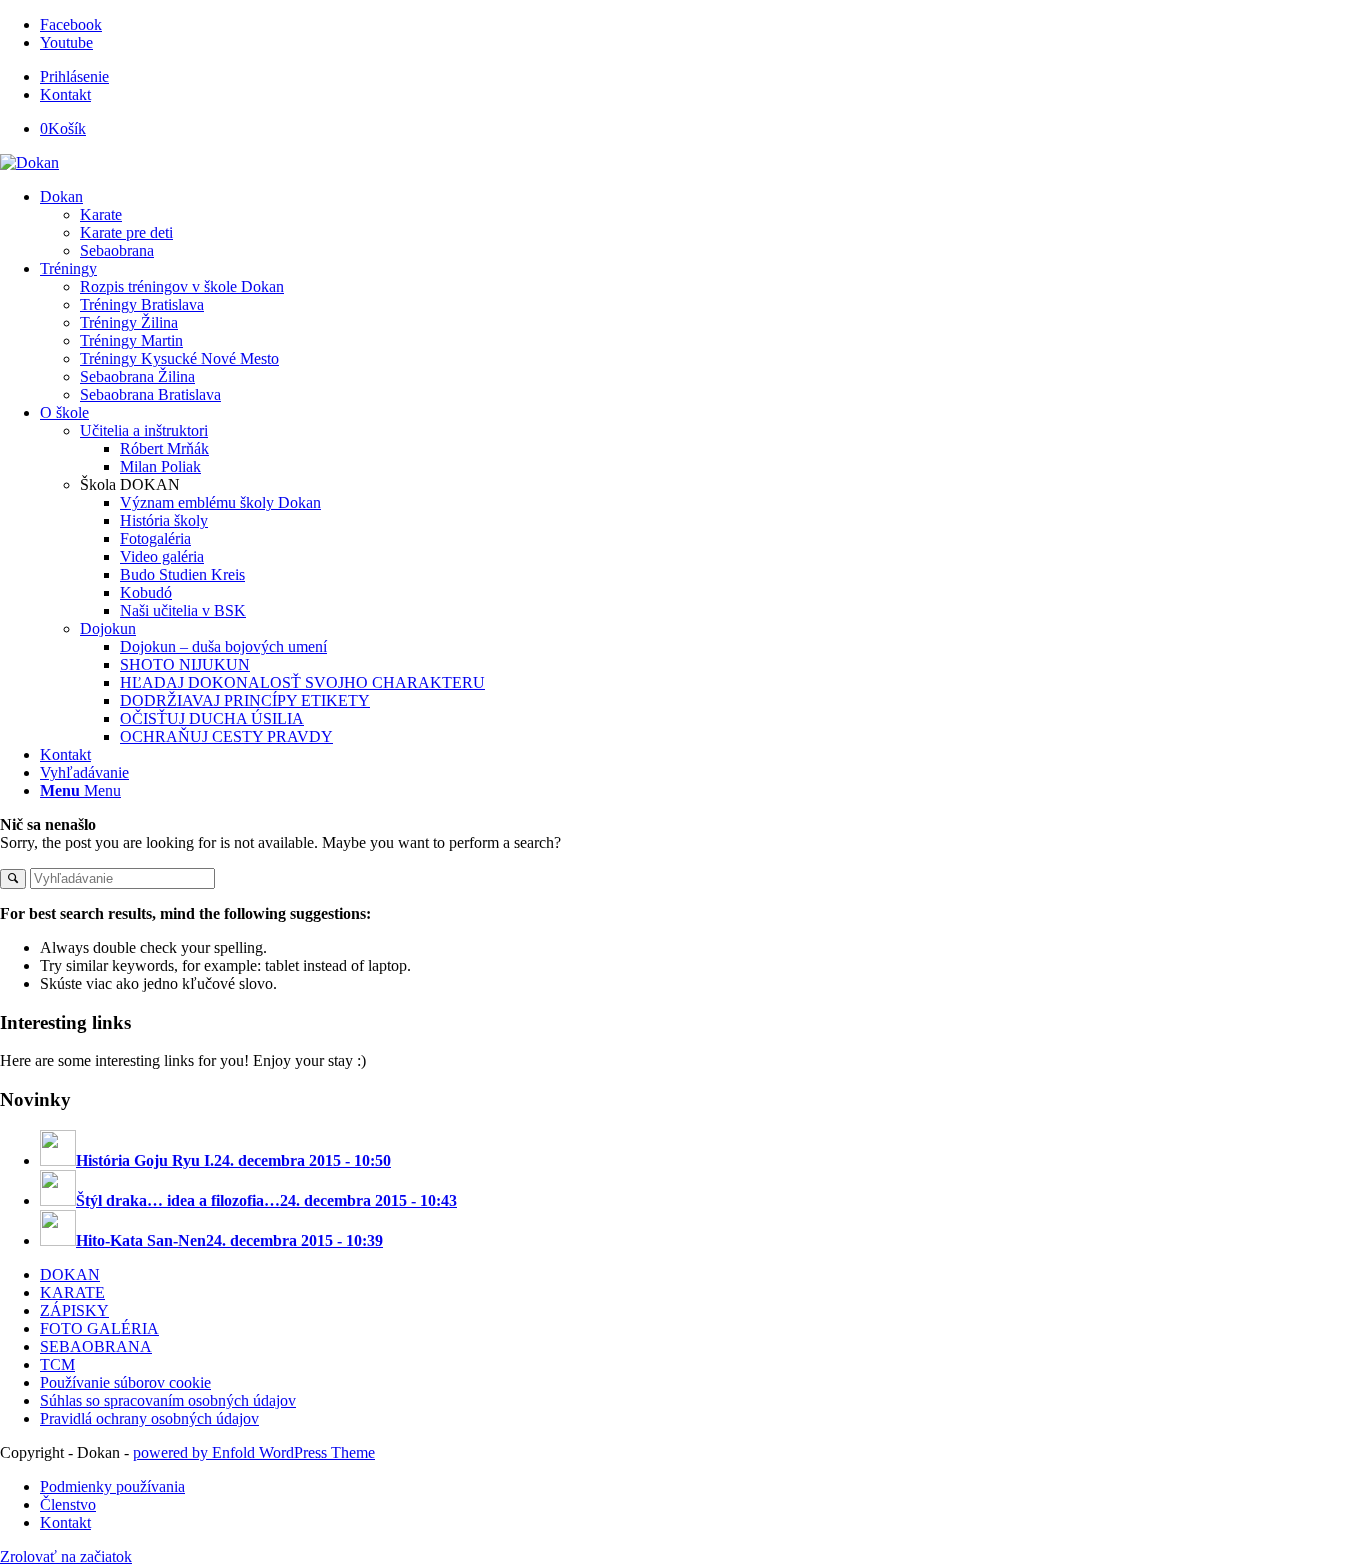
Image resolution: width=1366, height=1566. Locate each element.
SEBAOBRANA (96, 1346)
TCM (57, 1364)
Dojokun (108, 628)
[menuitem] (703, 77)
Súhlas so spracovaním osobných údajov (168, 1400)
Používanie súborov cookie (125, 1382)
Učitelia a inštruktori (144, 430)
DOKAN (70, 1274)
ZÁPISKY (74, 1310)
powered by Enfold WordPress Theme (254, 1452)
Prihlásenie (74, 76)
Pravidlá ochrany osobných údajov (149, 1418)
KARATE (72, 1292)
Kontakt (65, 94)
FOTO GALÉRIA (99, 1328)
